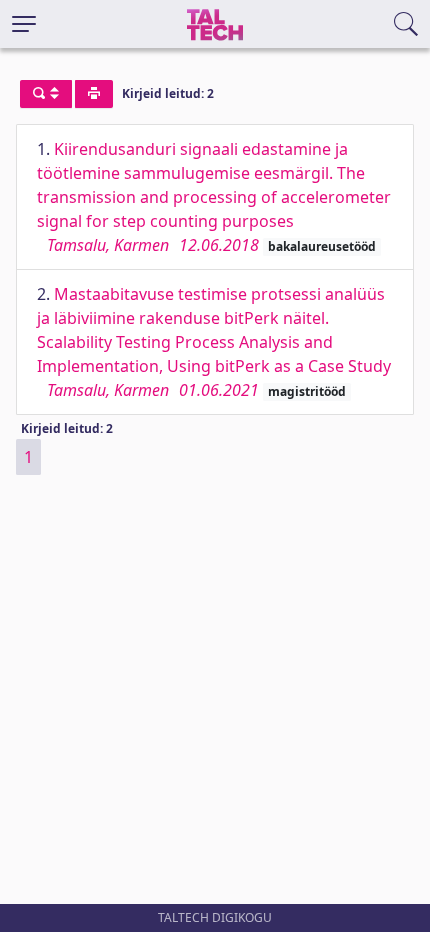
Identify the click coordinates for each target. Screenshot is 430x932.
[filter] (46, 94)
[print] (94, 94)
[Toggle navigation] (24, 24)
